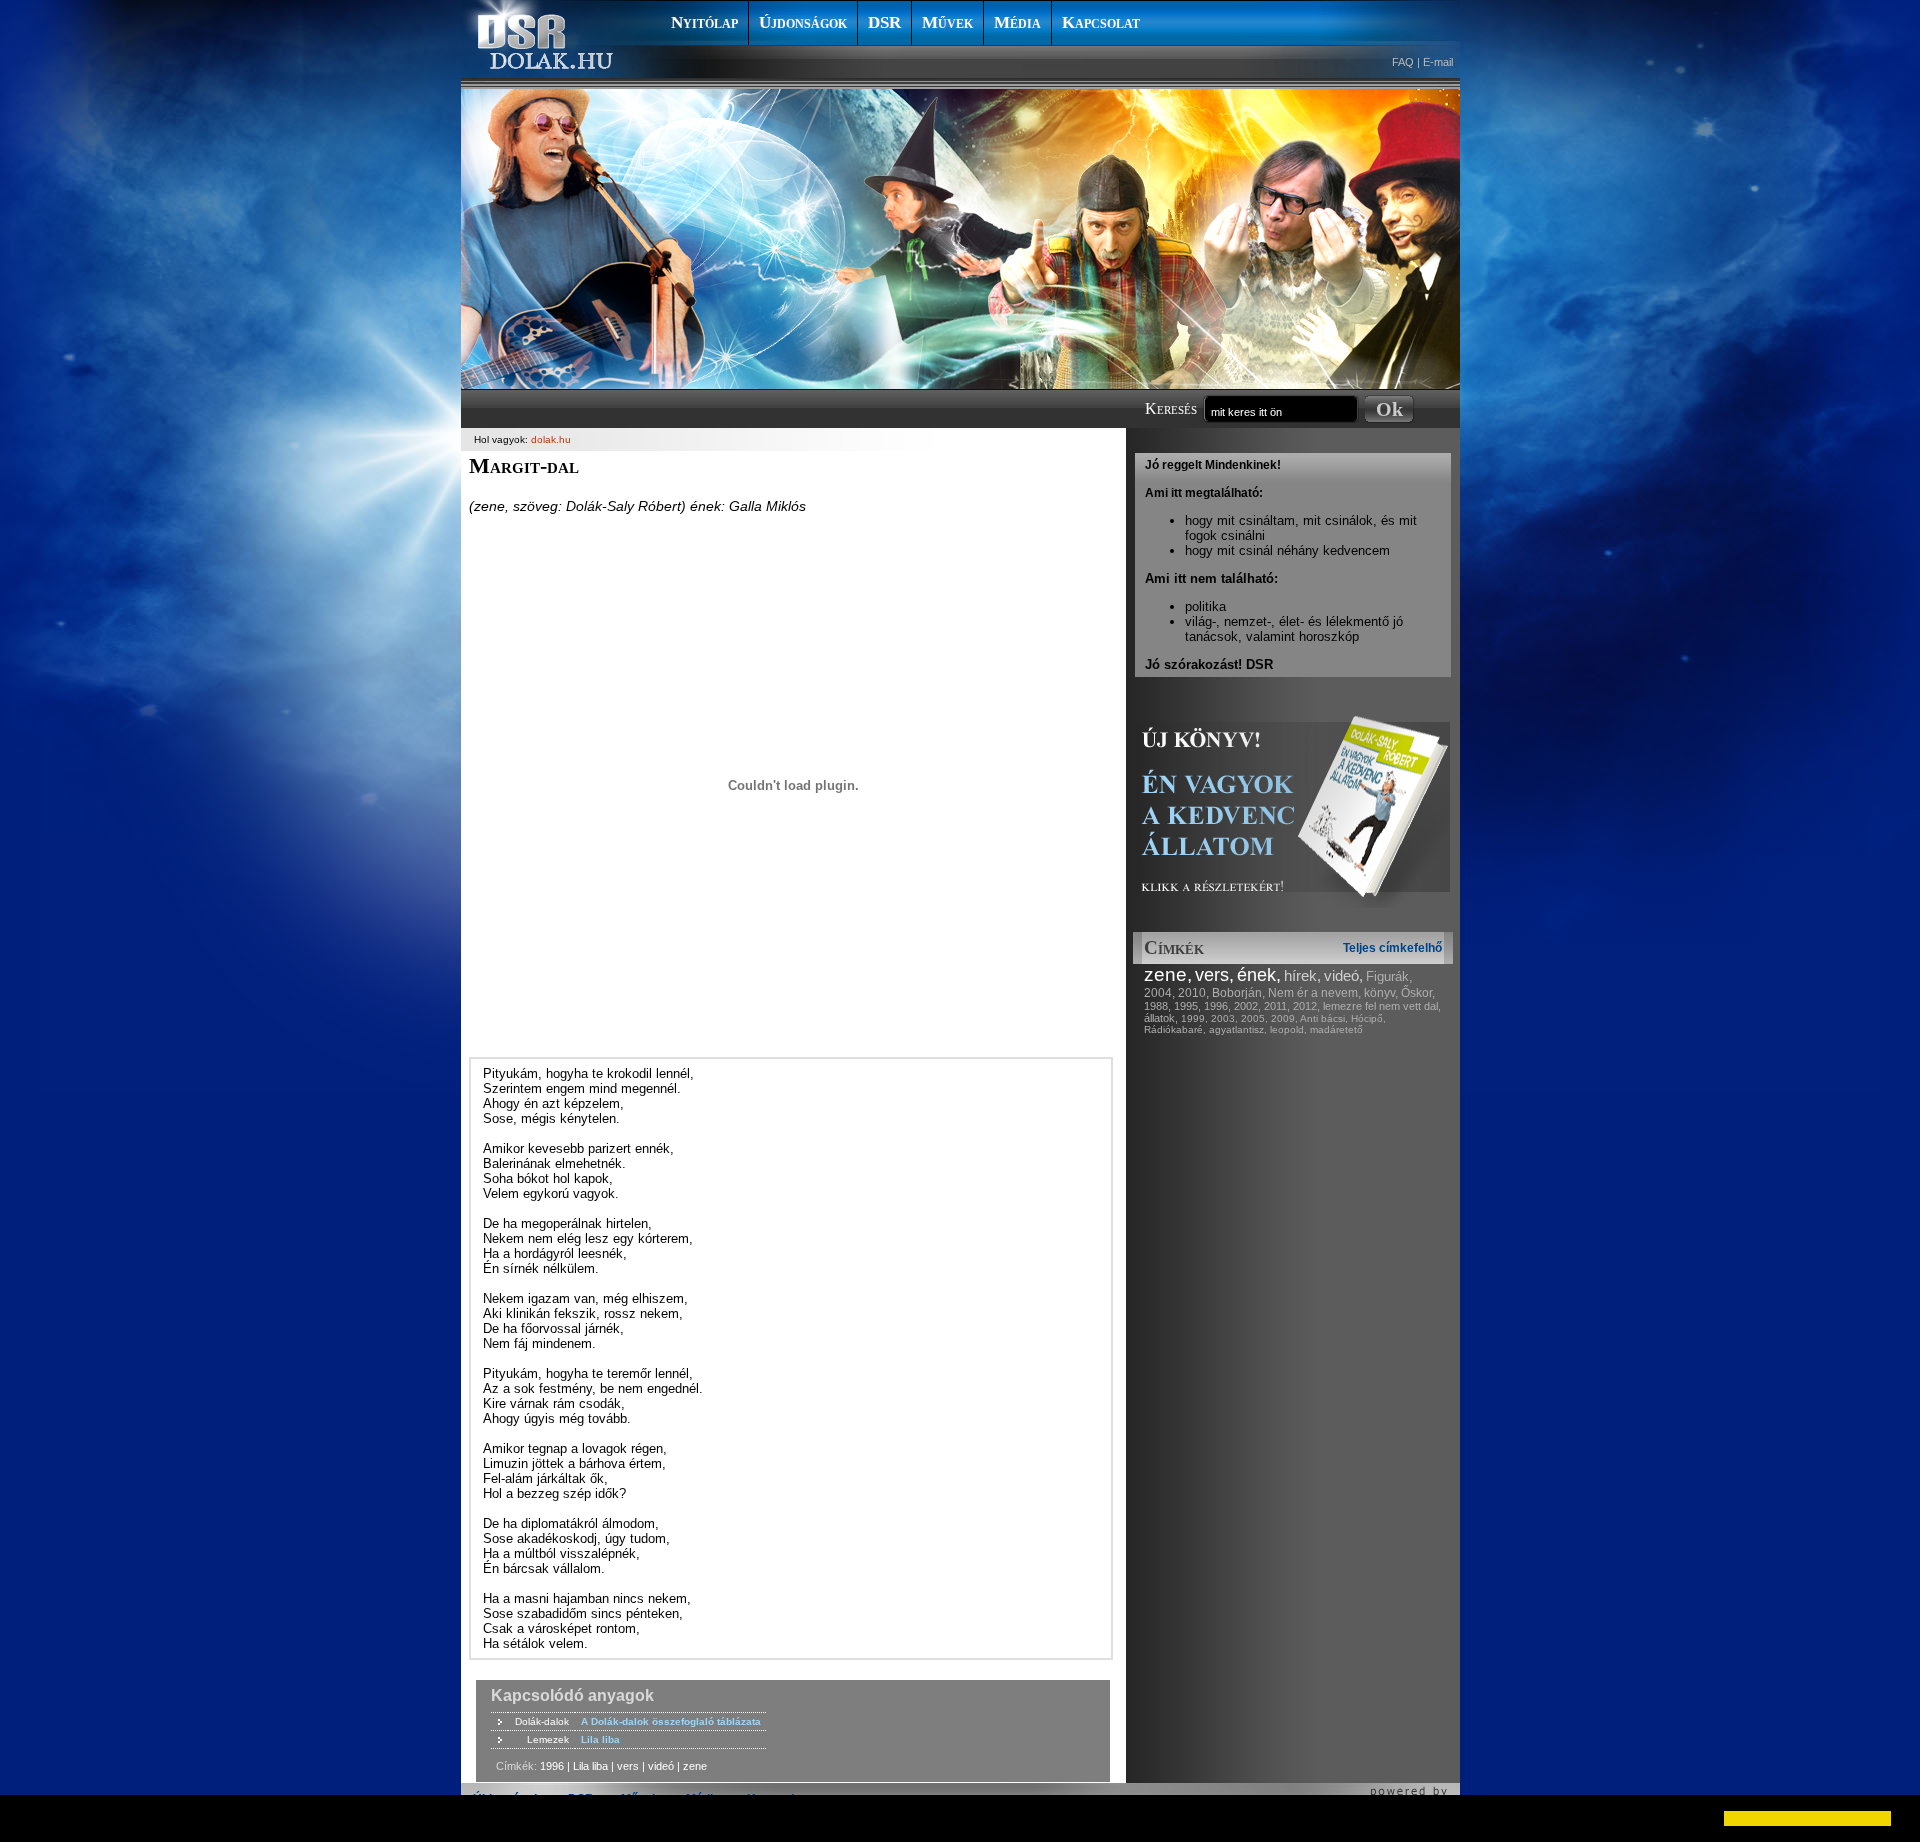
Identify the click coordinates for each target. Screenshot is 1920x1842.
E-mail (1438, 62)
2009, (1284, 1018)
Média (1017, 22)
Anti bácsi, (1324, 1018)
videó (661, 1766)
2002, (1247, 1006)
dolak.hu (551, 439)
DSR (884, 22)
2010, (1193, 993)
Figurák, (1389, 976)
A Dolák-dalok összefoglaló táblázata (671, 1721)
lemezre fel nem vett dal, (1382, 1006)
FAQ (1403, 62)
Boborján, (1238, 993)
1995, (1187, 1006)
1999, (1194, 1018)
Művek (947, 22)
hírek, (1302, 975)
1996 (552, 1766)
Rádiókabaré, (1175, 1029)
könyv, (1381, 993)
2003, (1224, 1018)
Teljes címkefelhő (1392, 948)
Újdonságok (803, 22)
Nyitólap (704, 22)
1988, (1157, 1006)
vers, (1214, 975)
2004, (1159, 993)
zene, (1168, 974)
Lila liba (600, 1739)
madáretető (1336, 1029)
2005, (1254, 1018)
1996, (1217, 1006)
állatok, (1161, 1018)
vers (628, 1766)
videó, (1343, 975)
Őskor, (1418, 993)
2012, (1306, 1006)
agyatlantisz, (1238, 1029)
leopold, (1288, 1029)
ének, (1259, 975)
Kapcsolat (1101, 22)
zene (695, 1766)
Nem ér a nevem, (1314, 993)
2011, (1277, 1006)
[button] (32, 1818)
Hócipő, (1368, 1018)
